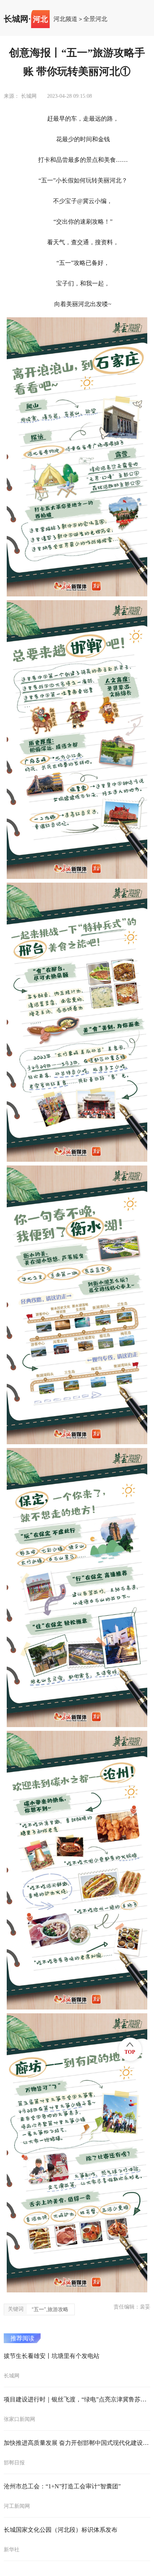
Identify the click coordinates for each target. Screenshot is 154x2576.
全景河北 (95, 19)
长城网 (16, 19)
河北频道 (65, 19)
